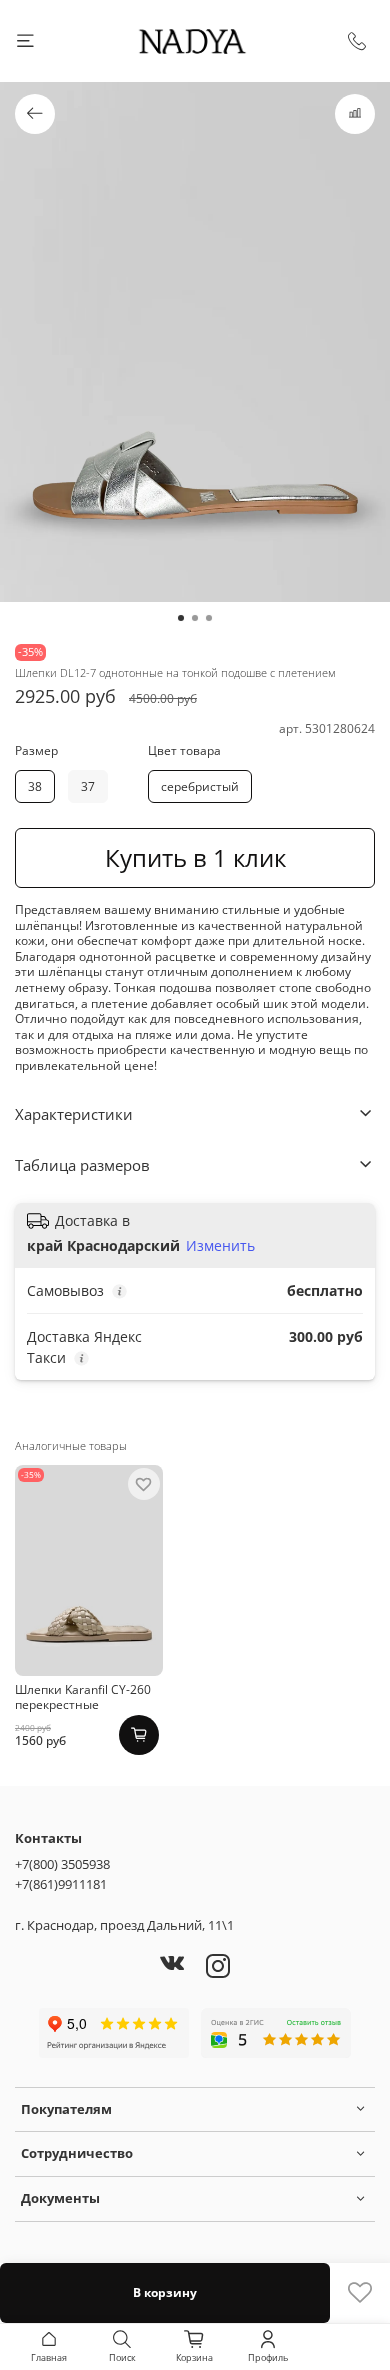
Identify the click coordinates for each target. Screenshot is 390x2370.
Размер (36, 751)
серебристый (200, 786)
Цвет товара (184, 751)
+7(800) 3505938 (62, 1864)
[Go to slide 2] (195, 618)
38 (35, 786)
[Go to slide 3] (209, 618)
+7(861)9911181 (61, 1884)
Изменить (220, 1246)
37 (88, 786)
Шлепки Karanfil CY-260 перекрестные (83, 1696)
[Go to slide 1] (181, 618)
